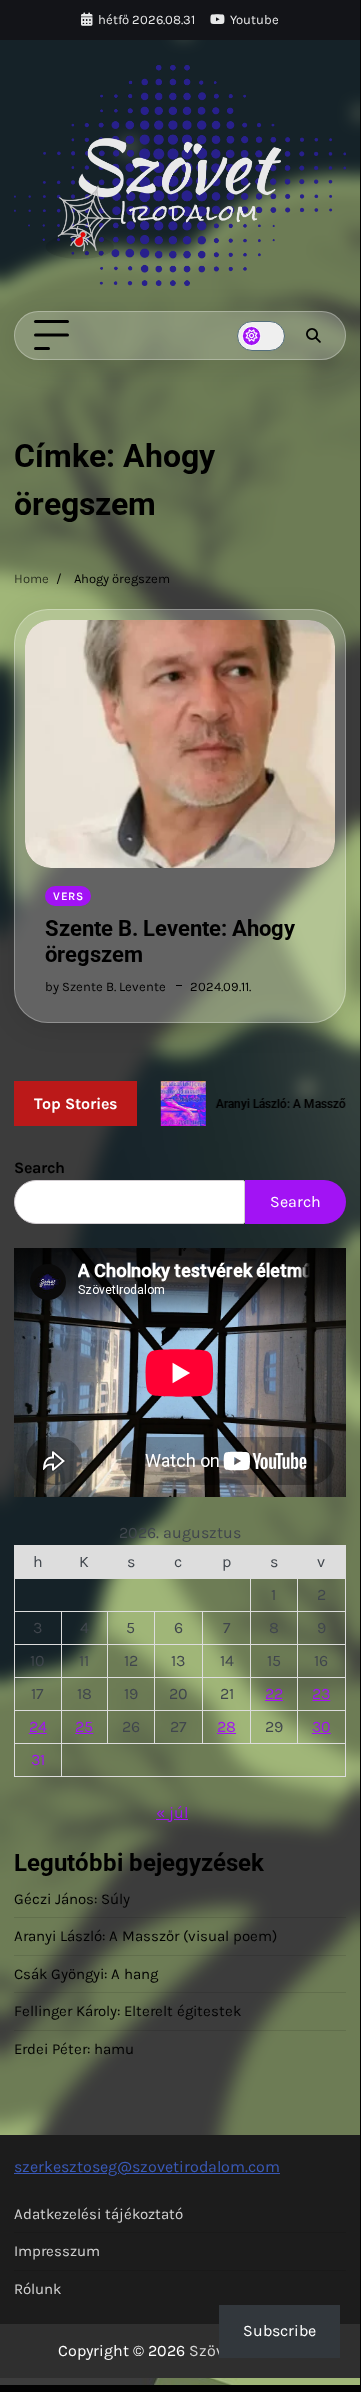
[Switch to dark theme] (261, 336)
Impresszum (57, 2251)
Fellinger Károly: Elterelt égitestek (127, 2011)
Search (39, 1167)
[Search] (313, 336)
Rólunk (37, 2289)
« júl (172, 1812)
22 (274, 1693)
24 (38, 1726)
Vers (68, 896)
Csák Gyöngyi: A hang (86, 1974)
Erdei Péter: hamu (74, 2049)
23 (321, 1693)
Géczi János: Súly (72, 1899)
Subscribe (279, 2330)
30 (321, 1726)
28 (226, 1726)
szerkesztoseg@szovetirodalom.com (147, 2166)
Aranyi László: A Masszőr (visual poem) (145, 1936)
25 (84, 1726)
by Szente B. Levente (105, 986)
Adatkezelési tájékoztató (98, 2214)
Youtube (254, 19)
